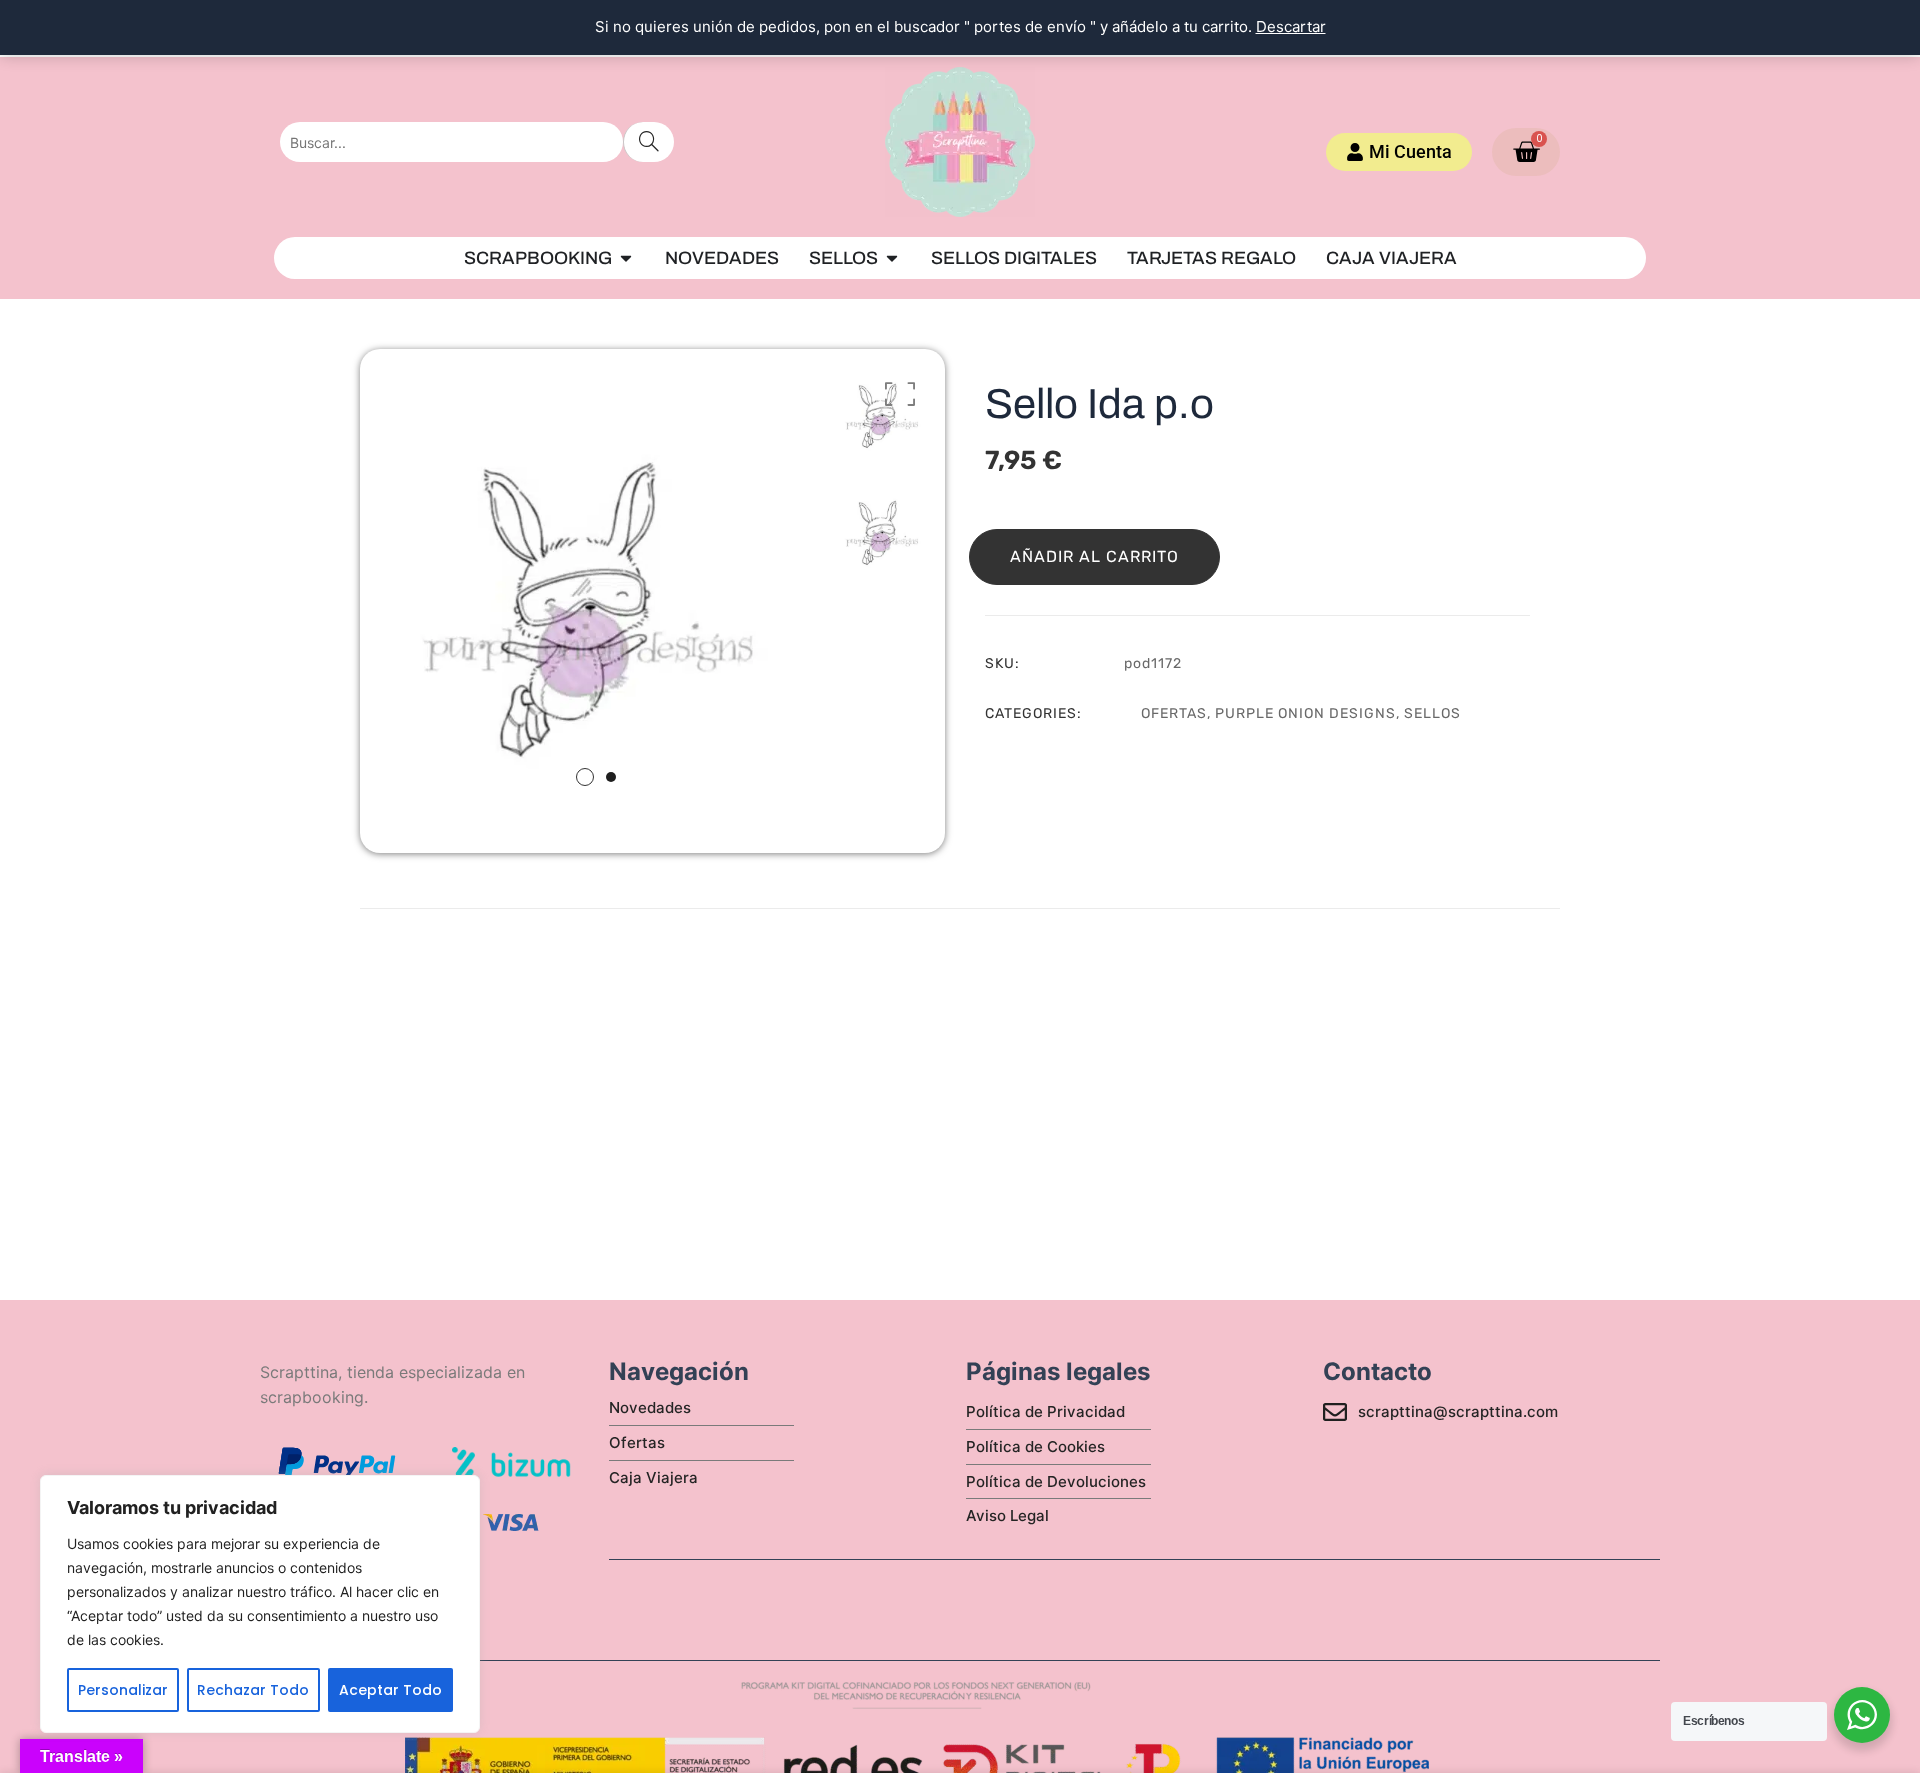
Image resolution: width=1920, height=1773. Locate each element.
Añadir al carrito (1094, 556)
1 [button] (585, 777)
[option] (596, 585)
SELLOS (1432, 713)
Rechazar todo (253, 1690)
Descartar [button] (1291, 26)
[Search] (648, 142)
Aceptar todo (390, 1690)
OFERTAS (1174, 713)
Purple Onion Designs (1305, 713)
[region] (260, 1604)
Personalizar (123, 1690)
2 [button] (611, 777)
